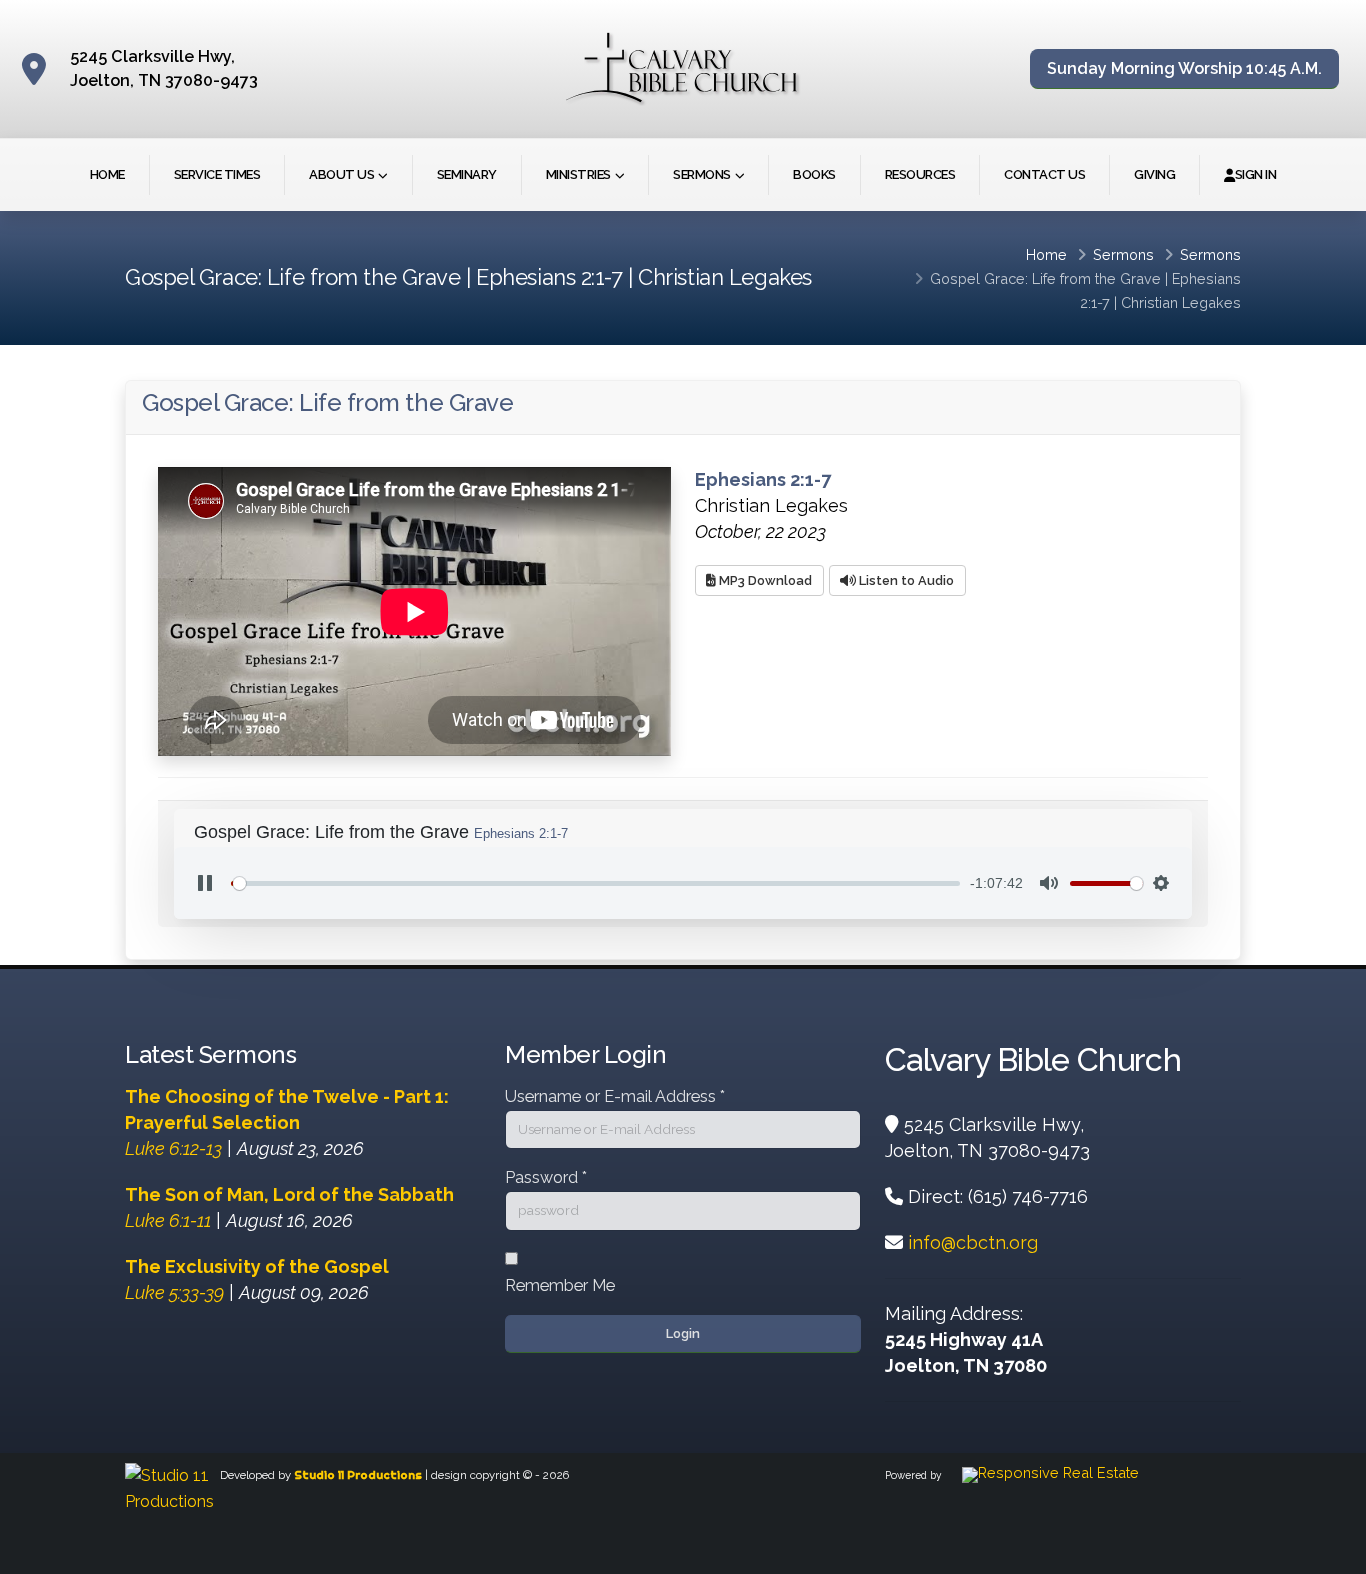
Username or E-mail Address (615, 1096)
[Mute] (1049, 883)
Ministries (578, 174)
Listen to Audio (905, 580)
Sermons (702, 174)
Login (683, 1333)
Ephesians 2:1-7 (763, 479)
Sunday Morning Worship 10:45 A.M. (1184, 68)
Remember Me (560, 1285)
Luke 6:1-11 (168, 1220)
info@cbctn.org (973, 1242)
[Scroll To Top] (1331, 1551)
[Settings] (1161, 883)
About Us (341, 174)
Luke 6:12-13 (173, 1148)
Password (546, 1177)
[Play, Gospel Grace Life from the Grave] (205, 883)
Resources (920, 174)
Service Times (217, 174)
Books (814, 174)
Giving (1154, 174)
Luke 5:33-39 (174, 1292)
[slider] (595, 883)
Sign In (1256, 174)
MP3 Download (764, 580)
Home (107, 174)
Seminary (467, 174)
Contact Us (1044, 174)
